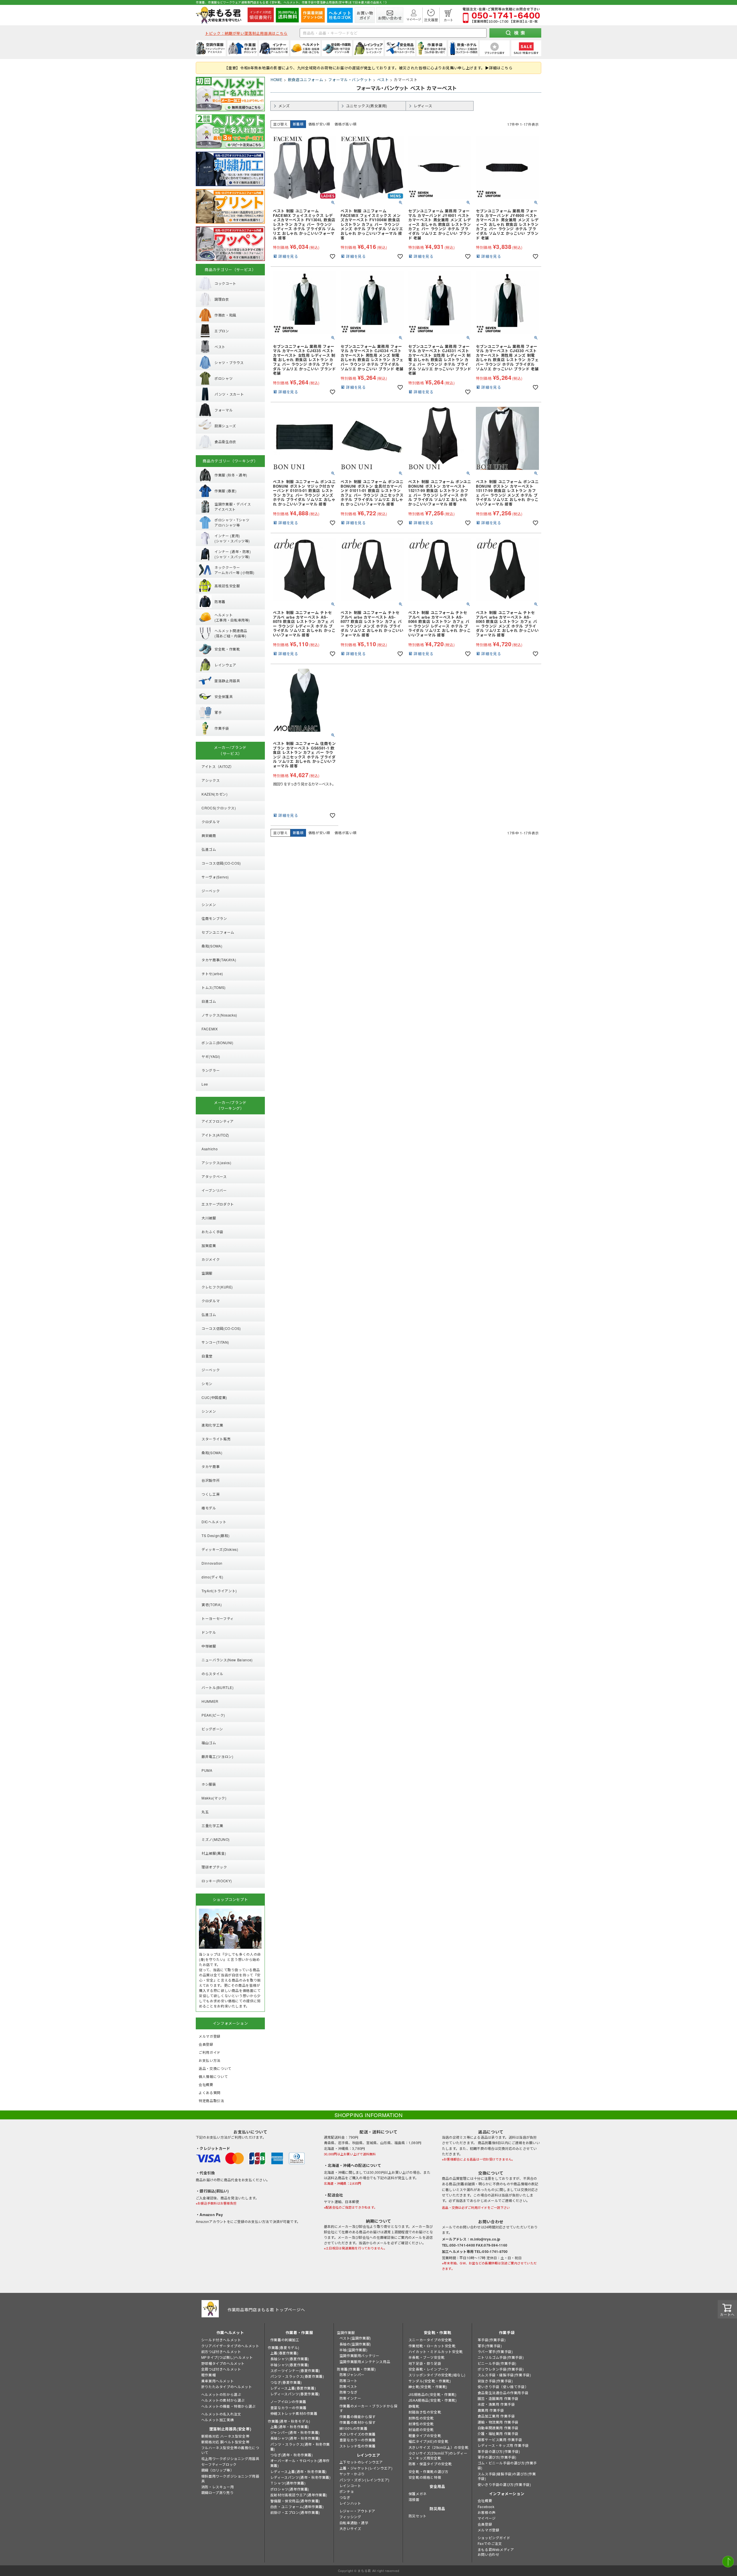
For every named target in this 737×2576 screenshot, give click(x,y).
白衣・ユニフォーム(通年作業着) (297, 2507)
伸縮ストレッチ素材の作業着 (294, 2413)
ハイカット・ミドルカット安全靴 (436, 2351)
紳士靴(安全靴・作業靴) (428, 2387)
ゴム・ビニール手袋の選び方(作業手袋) (507, 2465)
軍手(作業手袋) (490, 2346)
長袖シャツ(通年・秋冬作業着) (295, 2438)
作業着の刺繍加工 (285, 2340)
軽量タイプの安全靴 (425, 2435)
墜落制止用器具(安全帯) (230, 2429)
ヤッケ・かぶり (352, 2474)
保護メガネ (418, 2494)
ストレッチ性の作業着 (358, 2446)
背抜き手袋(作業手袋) (495, 2381)
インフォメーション (507, 2494)
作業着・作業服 (299, 2332)
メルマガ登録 (489, 2530)
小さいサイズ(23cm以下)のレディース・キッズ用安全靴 (438, 2455)
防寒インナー (350, 2398)
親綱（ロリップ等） (218, 2470)
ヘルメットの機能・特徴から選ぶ (228, 2406)
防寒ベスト (348, 2386)
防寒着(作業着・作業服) (356, 2369)
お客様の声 (487, 2512)
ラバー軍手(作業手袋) (495, 2351)
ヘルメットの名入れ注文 (221, 2414)
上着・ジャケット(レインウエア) (366, 2468)
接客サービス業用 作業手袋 (500, 2439)
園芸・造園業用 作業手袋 (498, 2398)
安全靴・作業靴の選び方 (429, 2471)
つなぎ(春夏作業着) (286, 2382)
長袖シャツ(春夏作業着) (290, 2359)
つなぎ (345, 2497)
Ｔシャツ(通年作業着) (288, 2483)
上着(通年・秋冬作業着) (290, 2427)
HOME (277, 80)
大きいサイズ (350, 2528)
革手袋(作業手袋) (492, 2340)
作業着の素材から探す (358, 2422)
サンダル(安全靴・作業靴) (430, 2381)
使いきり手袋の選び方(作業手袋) (504, 2484)
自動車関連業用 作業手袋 (498, 2428)
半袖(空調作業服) (353, 2350)
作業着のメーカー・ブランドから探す (368, 2408)
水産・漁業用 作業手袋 (496, 2404)
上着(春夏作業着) (284, 2353)
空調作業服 (346, 2332)
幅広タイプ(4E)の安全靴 (429, 2441)
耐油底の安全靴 (421, 2429)
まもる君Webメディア (496, 2549)
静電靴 (414, 2406)
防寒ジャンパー (352, 2374)
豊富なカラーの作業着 (288, 2408)
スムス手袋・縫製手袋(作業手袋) (504, 2375)
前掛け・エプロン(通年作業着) (295, 2512)
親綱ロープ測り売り (217, 2492)
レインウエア (368, 2455)
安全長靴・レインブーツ (429, 2369)
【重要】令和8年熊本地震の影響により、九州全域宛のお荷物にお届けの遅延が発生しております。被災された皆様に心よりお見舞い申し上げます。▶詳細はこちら (368, 68)
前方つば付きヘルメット (221, 2351)
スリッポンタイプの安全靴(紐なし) (437, 2375)
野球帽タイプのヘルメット (223, 2363)
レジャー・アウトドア (357, 2511)
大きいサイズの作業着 (358, 2434)
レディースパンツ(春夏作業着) (295, 2394)
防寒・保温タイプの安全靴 (430, 2464)
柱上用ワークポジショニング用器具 (230, 2458)
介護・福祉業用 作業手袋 (498, 2433)
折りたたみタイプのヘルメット (227, 2387)
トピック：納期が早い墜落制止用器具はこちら (246, 33)
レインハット (350, 2503)
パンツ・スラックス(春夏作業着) (297, 2376)
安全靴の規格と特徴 (425, 2477)
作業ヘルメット (230, 2332)
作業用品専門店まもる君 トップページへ (266, 2310)
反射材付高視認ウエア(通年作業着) (299, 2495)
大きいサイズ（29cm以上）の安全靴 (439, 2447)
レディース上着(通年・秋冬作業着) (299, 2471)
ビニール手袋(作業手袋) (497, 2363)
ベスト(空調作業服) (355, 2338)
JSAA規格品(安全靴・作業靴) (433, 2400)
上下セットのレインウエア (361, 2462)
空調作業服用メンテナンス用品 (365, 2362)
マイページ (487, 2518)
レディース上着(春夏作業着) (293, 2388)
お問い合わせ (489, 2554)
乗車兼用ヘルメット (218, 2381)
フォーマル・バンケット (350, 80)
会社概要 (485, 2500)
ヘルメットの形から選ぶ (221, 2394)
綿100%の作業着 (353, 2428)
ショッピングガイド (494, 2538)
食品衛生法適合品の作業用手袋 (503, 2393)
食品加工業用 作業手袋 (496, 2416)
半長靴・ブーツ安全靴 (427, 2357)
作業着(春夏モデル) (284, 2347)
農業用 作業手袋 (491, 2410)
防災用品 (437, 2509)
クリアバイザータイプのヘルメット (230, 2346)
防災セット (418, 2516)
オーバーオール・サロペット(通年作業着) (300, 2463)
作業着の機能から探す (358, 2416)
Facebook (486, 2507)
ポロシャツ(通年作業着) (290, 2489)
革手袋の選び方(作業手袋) (499, 2451)
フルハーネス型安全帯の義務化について (230, 2450)
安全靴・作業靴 (438, 2332)
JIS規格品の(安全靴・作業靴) (433, 2394)
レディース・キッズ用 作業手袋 (503, 2445)
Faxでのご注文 (490, 2543)
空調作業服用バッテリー (359, 2355)
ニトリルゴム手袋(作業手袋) (501, 2357)
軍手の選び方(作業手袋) (497, 2457)
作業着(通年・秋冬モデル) (289, 2421)
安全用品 (437, 2486)
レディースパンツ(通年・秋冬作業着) (301, 2477)
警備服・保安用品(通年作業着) (295, 2501)
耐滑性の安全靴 (421, 2424)
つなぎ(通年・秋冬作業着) (292, 2455)
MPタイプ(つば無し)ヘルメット (227, 2357)
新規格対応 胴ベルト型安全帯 (225, 2442)
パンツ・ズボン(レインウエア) (364, 2480)
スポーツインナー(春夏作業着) (295, 2370)
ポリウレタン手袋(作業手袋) (501, 2369)
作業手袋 (507, 2332)
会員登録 (485, 2524)
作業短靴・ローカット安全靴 (432, 2346)
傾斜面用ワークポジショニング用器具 (230, 2478)
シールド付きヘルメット (221, 2340)
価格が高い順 (345, 124)
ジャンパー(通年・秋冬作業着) (295, 2432)
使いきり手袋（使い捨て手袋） (503, 2387)
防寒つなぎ (348, 2392)
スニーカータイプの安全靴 (430, 2340)
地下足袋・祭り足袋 (425, 2363)
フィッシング (350, 2517)
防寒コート (348, 2380)
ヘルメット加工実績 (218, 2420)
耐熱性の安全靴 (421, 2418)
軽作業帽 (208, 2375)
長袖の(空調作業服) (355, 2344)
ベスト (383, 80)
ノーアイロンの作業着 (288, 2401)
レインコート (350, 2486)
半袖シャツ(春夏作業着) (290, 2365)
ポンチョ (347, 2491)
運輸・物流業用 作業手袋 (498, 2422)
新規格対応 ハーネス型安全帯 (225, 2436)
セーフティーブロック (219, 2464)
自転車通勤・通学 (354, 2523)
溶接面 (414, 2499)
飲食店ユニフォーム (306, 80)
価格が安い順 (319, 124)
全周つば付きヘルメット (221, 2369)
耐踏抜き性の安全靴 (425, 2412)
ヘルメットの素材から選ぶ (223, 2400)
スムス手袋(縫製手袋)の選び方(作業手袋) (507, 2476)
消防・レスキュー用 (218, 2487)
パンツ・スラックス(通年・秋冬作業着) (300, 2447)
